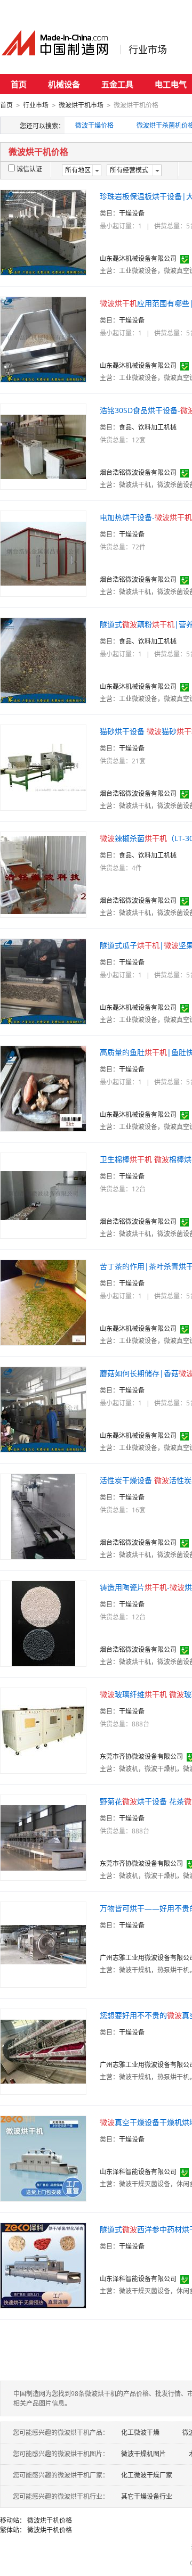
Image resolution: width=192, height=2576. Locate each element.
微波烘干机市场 (81, 105)
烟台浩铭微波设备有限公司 (138, 472)
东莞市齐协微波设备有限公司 (141, 1756)
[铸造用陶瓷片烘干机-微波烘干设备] (43, 1623)
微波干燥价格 (94, 125)
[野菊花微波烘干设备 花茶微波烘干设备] (43, 1837)
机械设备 (64, 84)
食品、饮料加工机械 (148, 427)
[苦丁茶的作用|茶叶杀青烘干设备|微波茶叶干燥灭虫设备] (43, 1302)
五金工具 (117, 84)
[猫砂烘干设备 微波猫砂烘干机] (43, 767)
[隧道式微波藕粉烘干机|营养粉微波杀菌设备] (43, 660)
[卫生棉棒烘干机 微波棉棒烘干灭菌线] (43, 1195)
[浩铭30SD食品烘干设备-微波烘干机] (43, 446)
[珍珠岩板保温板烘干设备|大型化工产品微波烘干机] (43, 232)
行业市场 (148, 50)
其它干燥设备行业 (147, 2496)
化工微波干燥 (140, 2433)
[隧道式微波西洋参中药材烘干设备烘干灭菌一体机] (43, 2265)
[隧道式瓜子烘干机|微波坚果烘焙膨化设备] (43, 981)
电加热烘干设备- (146, 517)
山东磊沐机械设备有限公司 (138, 258)
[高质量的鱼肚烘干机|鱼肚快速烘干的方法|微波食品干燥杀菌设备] (43, 1088)
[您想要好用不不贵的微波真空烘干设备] (43, 2051)
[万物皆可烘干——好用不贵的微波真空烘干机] (43, 1944)
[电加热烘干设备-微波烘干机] (43, 553)
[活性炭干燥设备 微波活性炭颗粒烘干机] (43, 1516)
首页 (19, 84)
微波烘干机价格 (50, 2520)
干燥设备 (132, 213)
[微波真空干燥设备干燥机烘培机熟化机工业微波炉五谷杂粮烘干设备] (43, 2158)
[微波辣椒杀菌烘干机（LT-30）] (43, 874)
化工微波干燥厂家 (147, 2475)
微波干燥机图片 (143, 2454)
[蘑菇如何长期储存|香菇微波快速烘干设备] (43, 1409)
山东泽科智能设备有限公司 (138, 2172)
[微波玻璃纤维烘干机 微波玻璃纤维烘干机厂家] (43, 1730)
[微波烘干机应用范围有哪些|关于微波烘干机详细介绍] (43, 339)
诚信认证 (29, 169)
